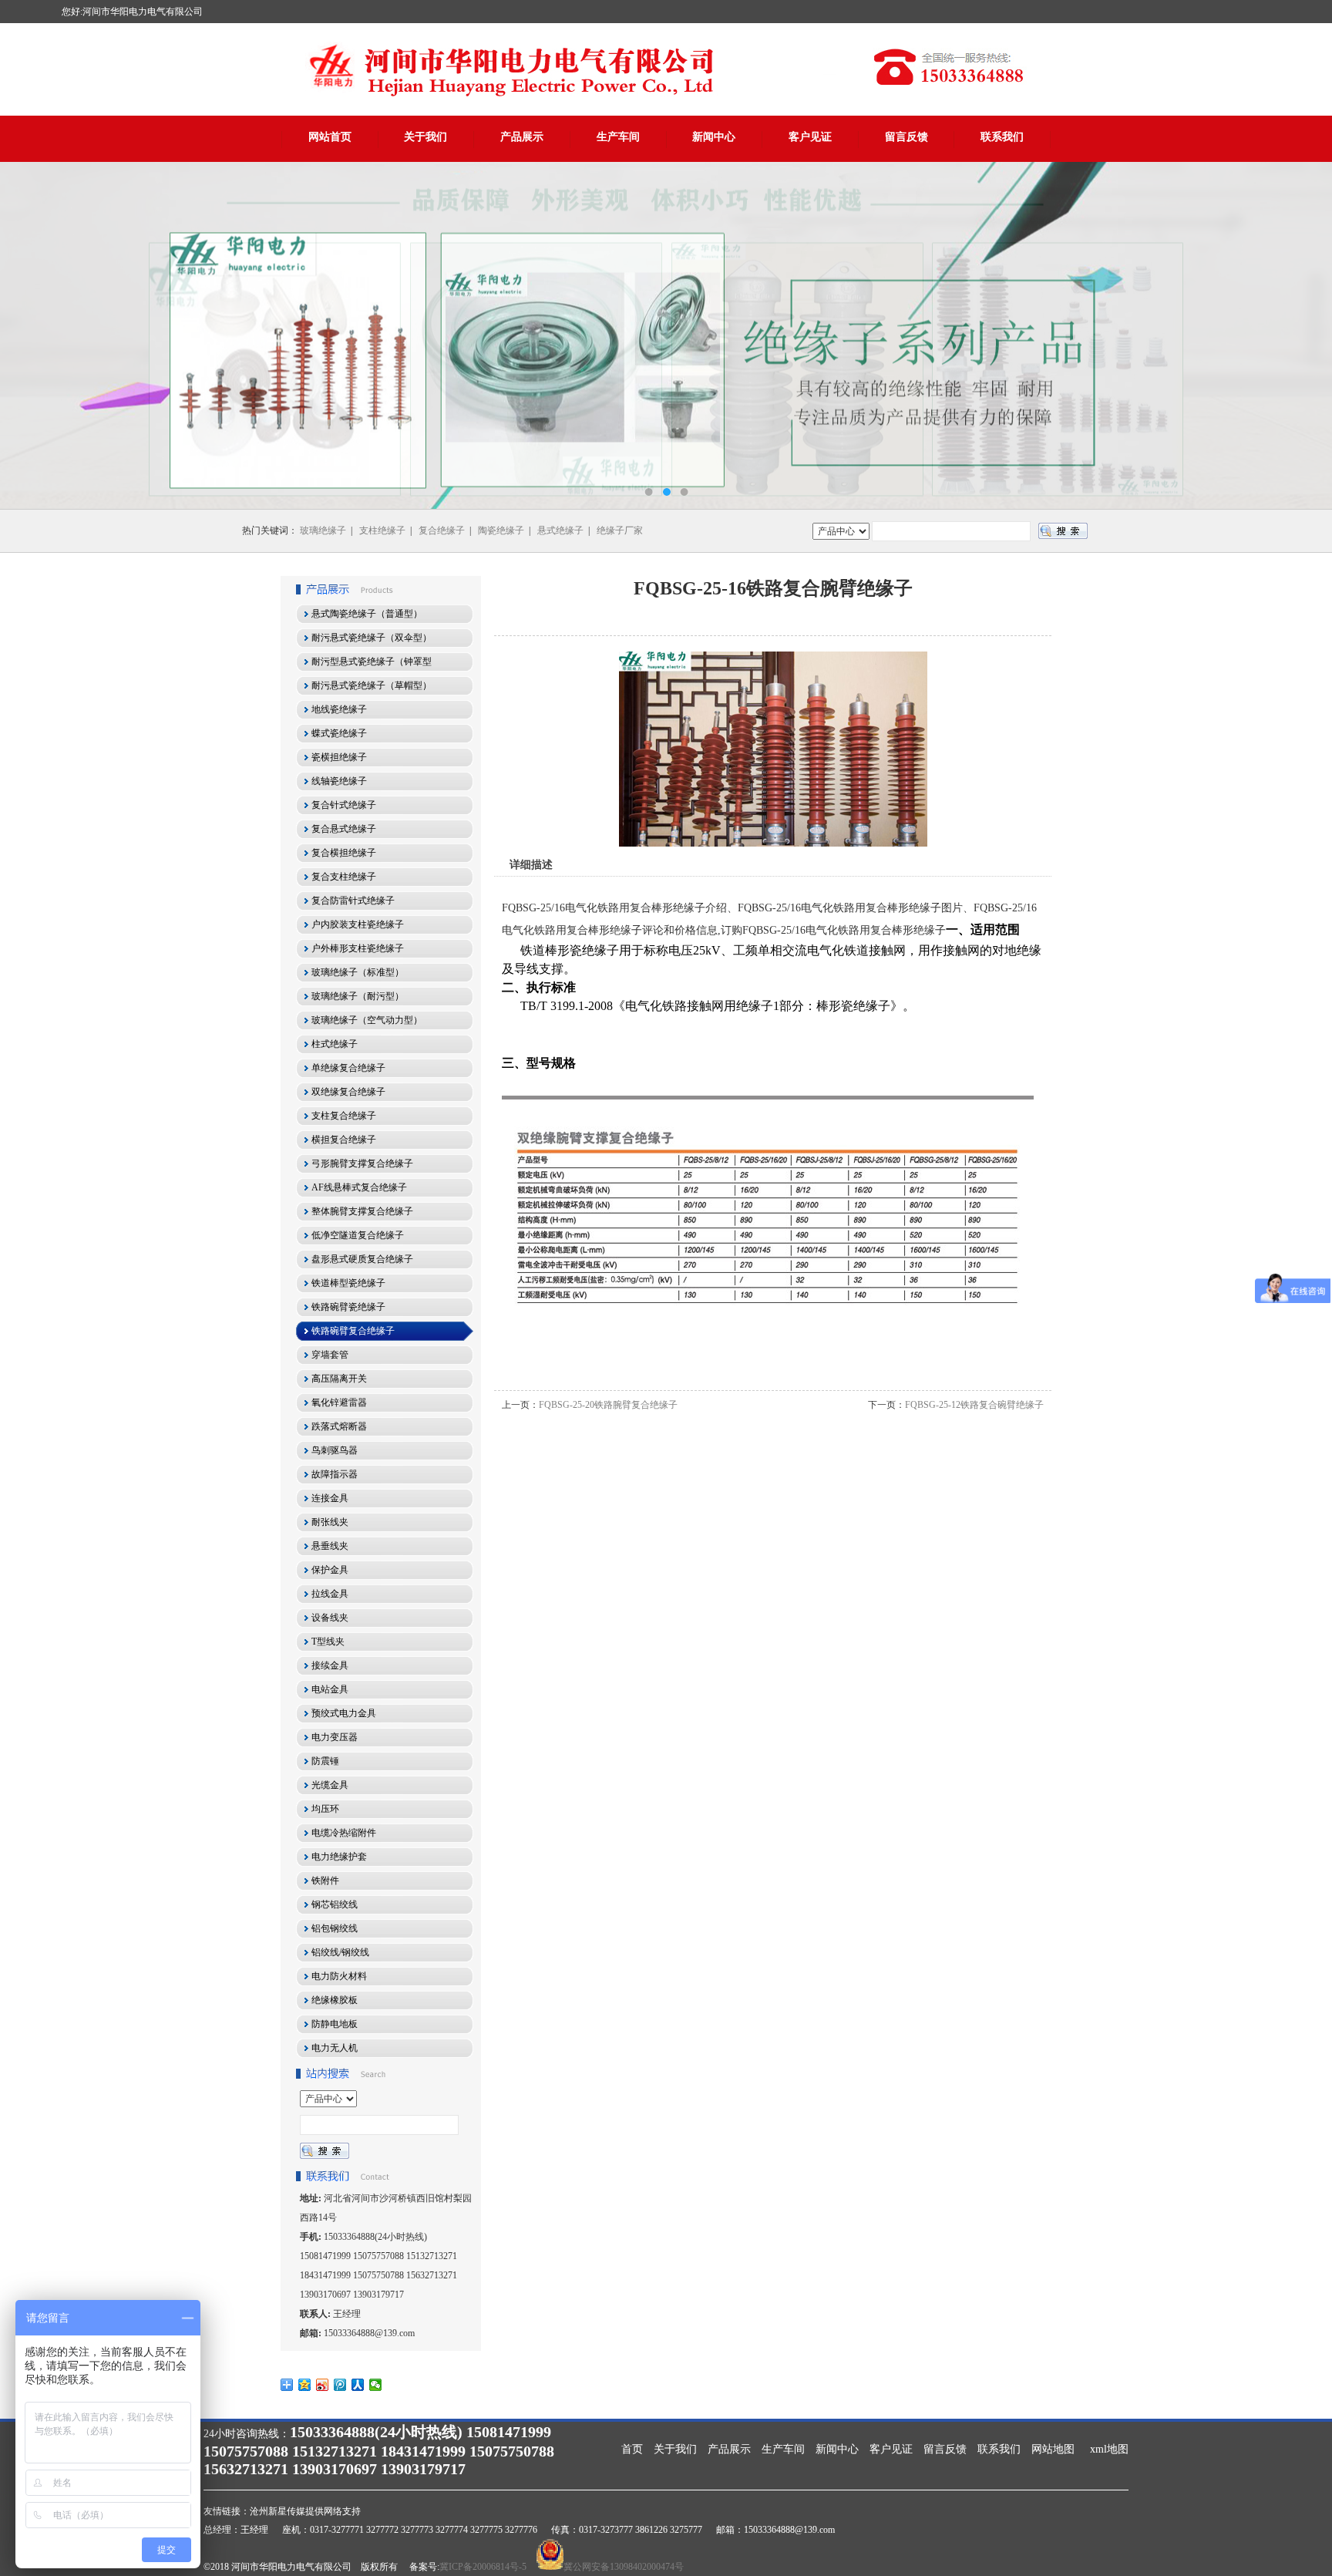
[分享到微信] (376, 2385)
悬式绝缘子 (560, 530)
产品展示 (522, 137)
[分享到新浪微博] (323, 2385)
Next (1305, 335)
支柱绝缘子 (382, 530)
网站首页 (330, 137)
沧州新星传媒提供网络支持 (305, 2511)
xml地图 (1109, 2449)
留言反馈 (906, 137)
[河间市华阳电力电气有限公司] (666, 335)
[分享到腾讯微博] (340, 2385)
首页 (632, 2449)
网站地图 (1053, 2449)
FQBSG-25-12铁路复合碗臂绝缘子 (974, 1405)
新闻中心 (714, 137)
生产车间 (618, 137)
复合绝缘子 (442, 530)
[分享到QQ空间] (305, 2385)
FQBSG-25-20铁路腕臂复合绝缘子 (608, 1405)
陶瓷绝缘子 (501, 530)
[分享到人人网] (358, 2385)
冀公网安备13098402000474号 (624, 2567)
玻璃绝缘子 (323, 530)
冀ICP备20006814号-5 (483, 2567)
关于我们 (425, 137)
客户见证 (810, 137)
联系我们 (1002, 137)
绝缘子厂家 (620, 530)
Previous (27, 335)
